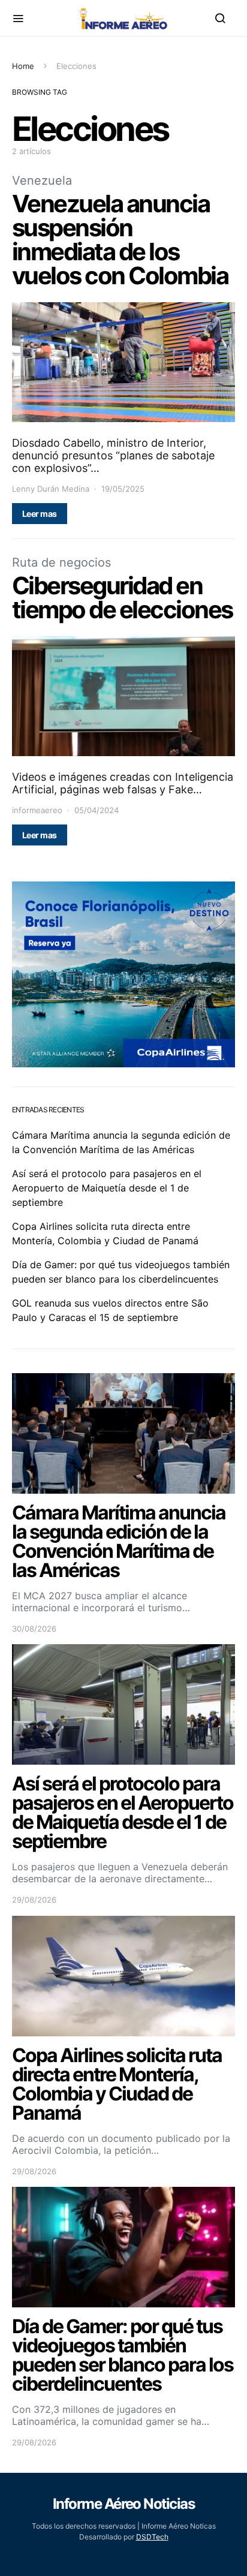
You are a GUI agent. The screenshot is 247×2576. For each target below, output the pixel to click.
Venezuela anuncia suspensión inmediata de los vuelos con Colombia (120, 240)
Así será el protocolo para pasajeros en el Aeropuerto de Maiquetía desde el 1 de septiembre (107, 1188)
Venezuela (42, 180)
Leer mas (40, 514)
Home (23, 66)
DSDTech (152, 2537)
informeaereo (37, 810)
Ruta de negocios (61, 562)
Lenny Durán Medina (51, 489)
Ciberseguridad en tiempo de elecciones (122, 598)
